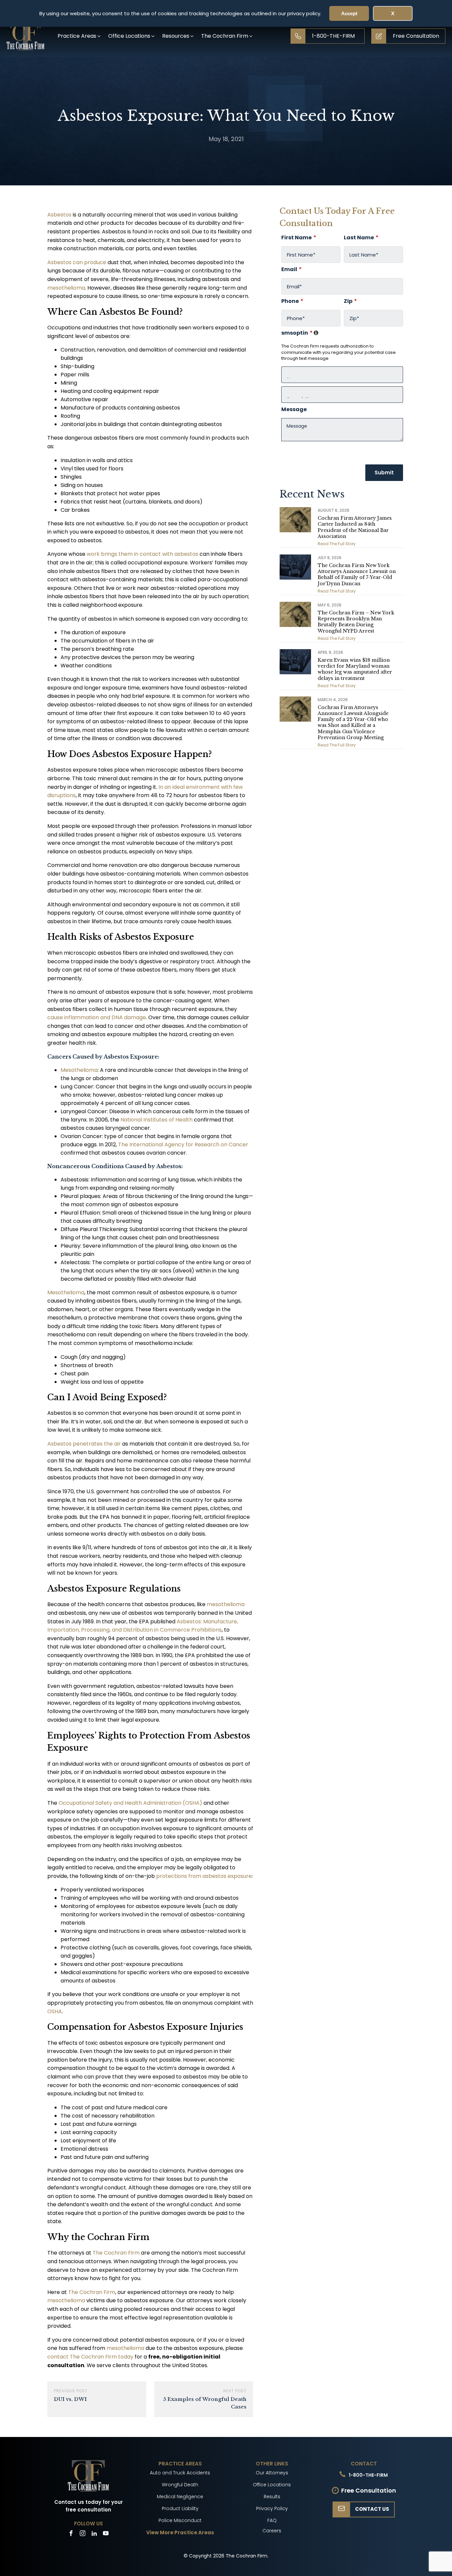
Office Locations (272, 2485)
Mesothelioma (79, 1070)
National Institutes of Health (157, 1120)
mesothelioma (66, 288)
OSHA (55, 2011)
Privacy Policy (272, 2508)
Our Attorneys (272, 2473)
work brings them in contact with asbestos (142, 554)
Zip (350, 301)
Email (292, 269)
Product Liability (180, 2508)
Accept (349, 13)
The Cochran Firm (116, 2253)
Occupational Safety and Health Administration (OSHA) (130, 1803)
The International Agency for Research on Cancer (183, 1145)
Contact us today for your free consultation (89, 2506)
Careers (272, 2531)
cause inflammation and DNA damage (97, 1017)
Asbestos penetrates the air (84, 1444)
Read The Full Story (337, 544)
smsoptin (300, 333)
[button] (80, 36)
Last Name (361, 238)
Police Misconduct (180, 2520)
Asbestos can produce (77, 262)
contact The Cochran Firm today (90, 2357)
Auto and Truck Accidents (180, 2473)
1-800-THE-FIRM (368, 2475)
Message (294, 409)
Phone (292, 301)
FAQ (272, 2520)
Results (272, 2497)
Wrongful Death (180, 2485)
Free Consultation (369, 2490)
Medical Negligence (180, 2497)
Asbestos (59, 215)
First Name (299, 238)
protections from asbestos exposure (204, 1876)
